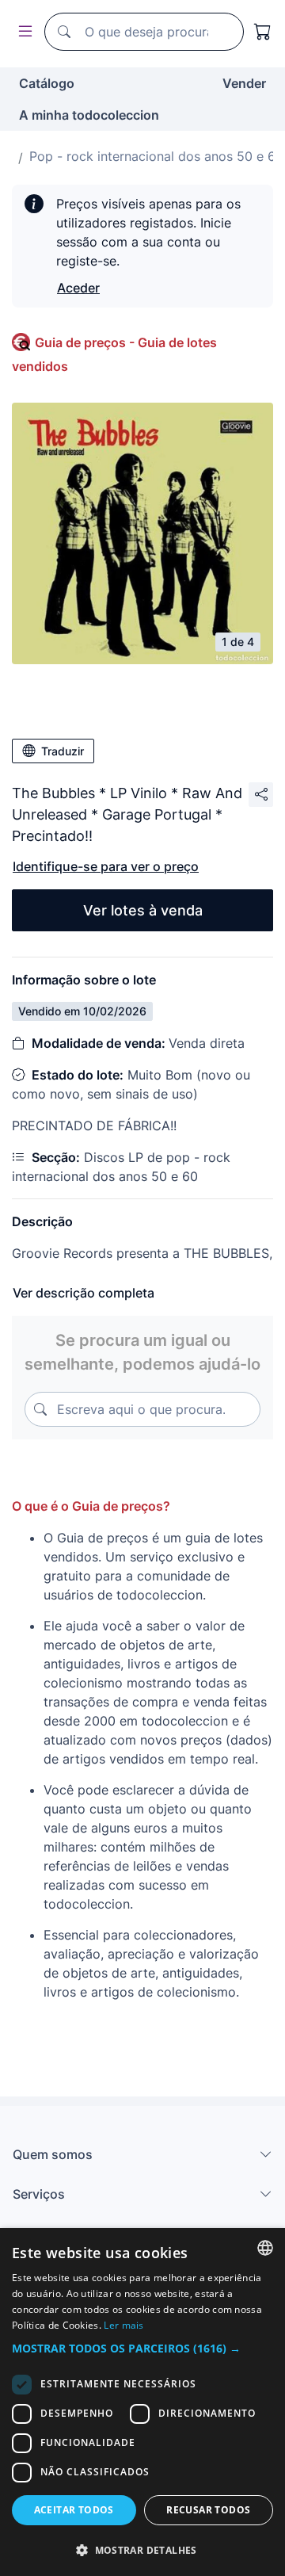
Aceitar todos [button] (74, 2510)
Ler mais (123, 2325)
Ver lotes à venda (143, 910)
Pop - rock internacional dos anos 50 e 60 (156, 156)
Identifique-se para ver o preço (106, 866)
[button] (142, 2348)
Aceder (78, 288)
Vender (244, 83)
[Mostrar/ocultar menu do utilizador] (22, 32)
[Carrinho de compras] (263, 32)
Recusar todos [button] (208, 2510)
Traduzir (63, 751)
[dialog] (142, 2402)
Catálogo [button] (47, 83)
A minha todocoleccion (89, 115)
